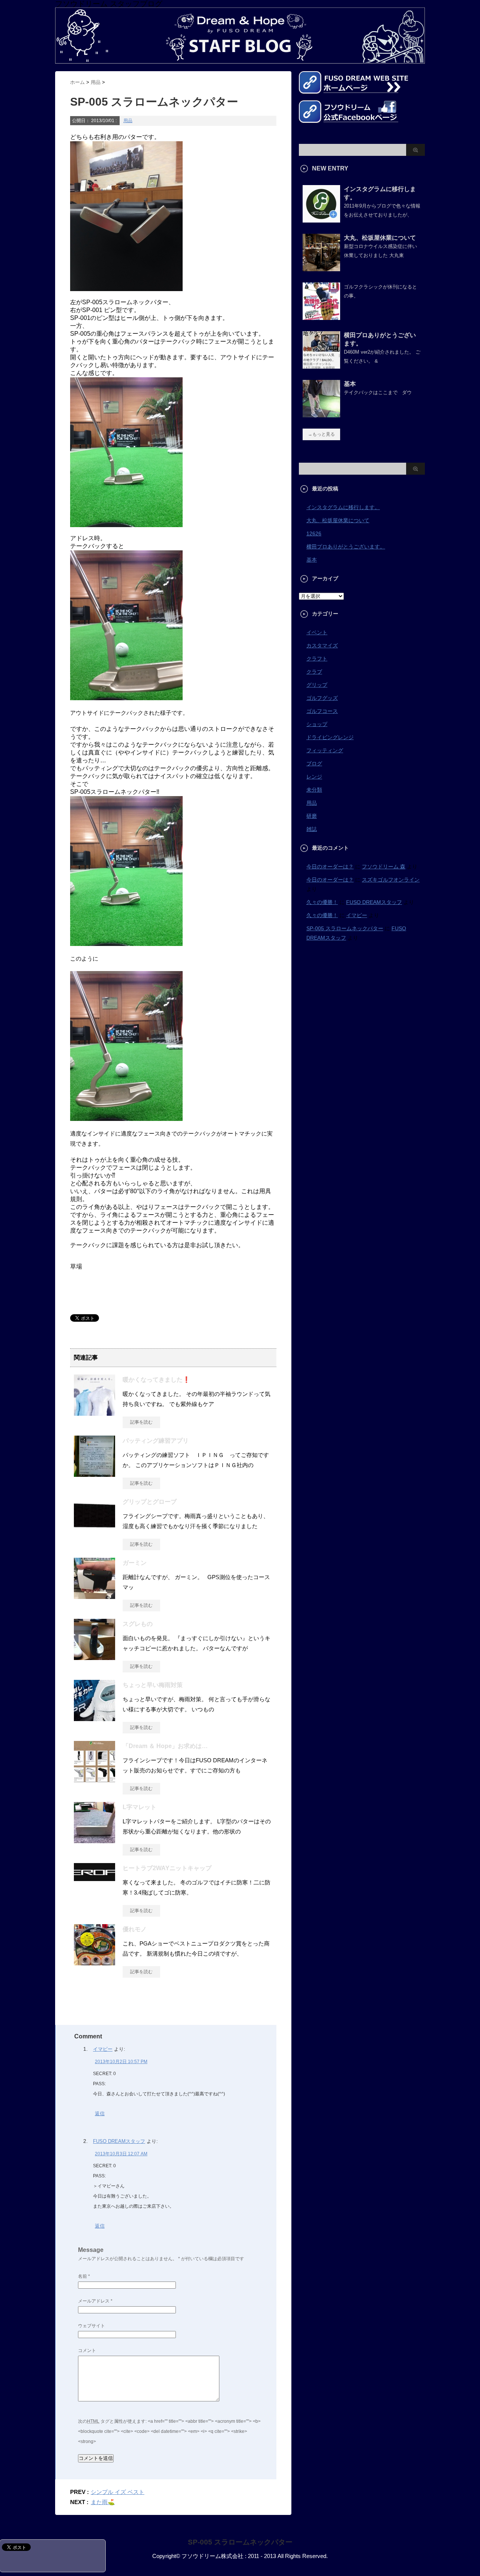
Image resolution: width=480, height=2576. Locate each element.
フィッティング (325, 750)
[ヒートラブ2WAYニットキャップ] (94, 1878)
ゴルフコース (322, 711)
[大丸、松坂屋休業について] (321, 268)
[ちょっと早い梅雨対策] (94, 1718)
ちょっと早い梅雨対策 (153, 1685)
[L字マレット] (94, 1840)
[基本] (321, 414)
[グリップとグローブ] (94, 1527)
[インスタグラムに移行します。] (321, 220)
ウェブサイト (91, 2326)
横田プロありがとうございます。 (346, 547)
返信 (100, 2114)
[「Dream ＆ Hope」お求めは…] (94, 1779)
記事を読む (141, 1422)
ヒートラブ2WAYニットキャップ (167, 1868)
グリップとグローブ (150, 1502)
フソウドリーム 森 (384, 867)
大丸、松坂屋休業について (380, 238)
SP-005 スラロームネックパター (345, 928)
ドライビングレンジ (330, 737)
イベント (317, 632)
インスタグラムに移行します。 (343, 507)
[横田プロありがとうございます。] (321, 366)
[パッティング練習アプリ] (94, 1474)
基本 (350, 384)
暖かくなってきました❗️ (156, 1380)
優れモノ (135, 1929)
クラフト (317, 659)
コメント (87, 2350)
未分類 (314, 790)
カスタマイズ (322, 645)
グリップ (317, 685)
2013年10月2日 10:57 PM (121, 2062)
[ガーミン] (94, 1596)
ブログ (314, 764)
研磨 (312, 816)
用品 (128, 121)
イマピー (103, 2049)
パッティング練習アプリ (156, 1441)
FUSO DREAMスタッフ (119, 2141)
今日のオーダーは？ (330, 867)
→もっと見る (321, 434)
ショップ (317, 724)
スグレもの (138, 1624)
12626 (314, 533)
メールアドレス (95, 2301)
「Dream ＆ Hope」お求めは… (165, 1746)
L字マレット (139, 1807)
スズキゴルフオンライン (391, 880)
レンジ (314, 777)
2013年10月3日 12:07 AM (121, 2154)
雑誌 (312, 829)
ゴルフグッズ (322, 698)
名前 (84, 2276)
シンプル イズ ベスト (118, 2492)
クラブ (314, 672)
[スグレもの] (94, 1657)
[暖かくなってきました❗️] (94, 1413)
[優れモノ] (94, 1962)
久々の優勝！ (322, 902)
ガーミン (135, 1563)
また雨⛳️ (103, 2502)
